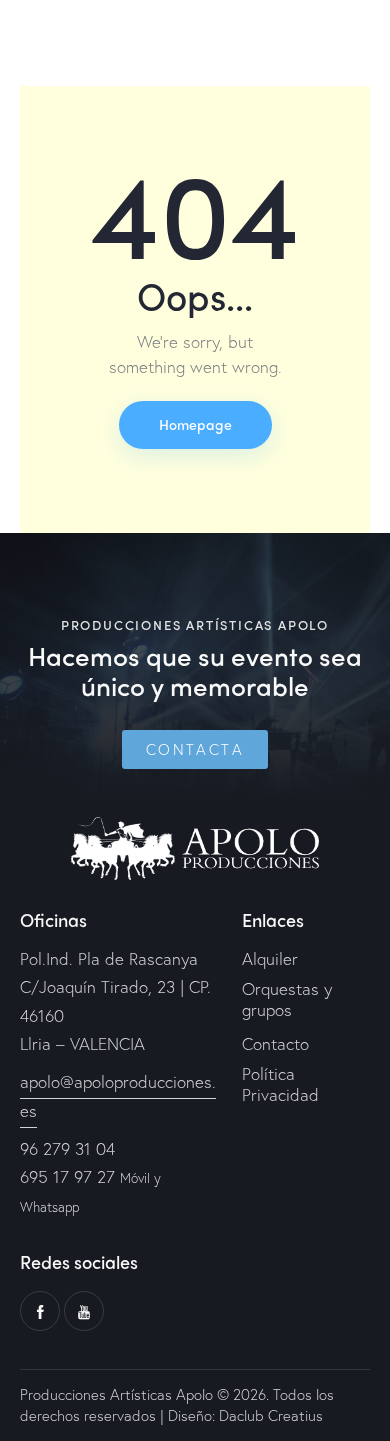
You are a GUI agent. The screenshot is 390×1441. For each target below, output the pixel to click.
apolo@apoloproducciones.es (118, 1095)
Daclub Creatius (269, 1415)
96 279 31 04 (67, 1148)
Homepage (195, 424)
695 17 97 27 (67, 1176)
